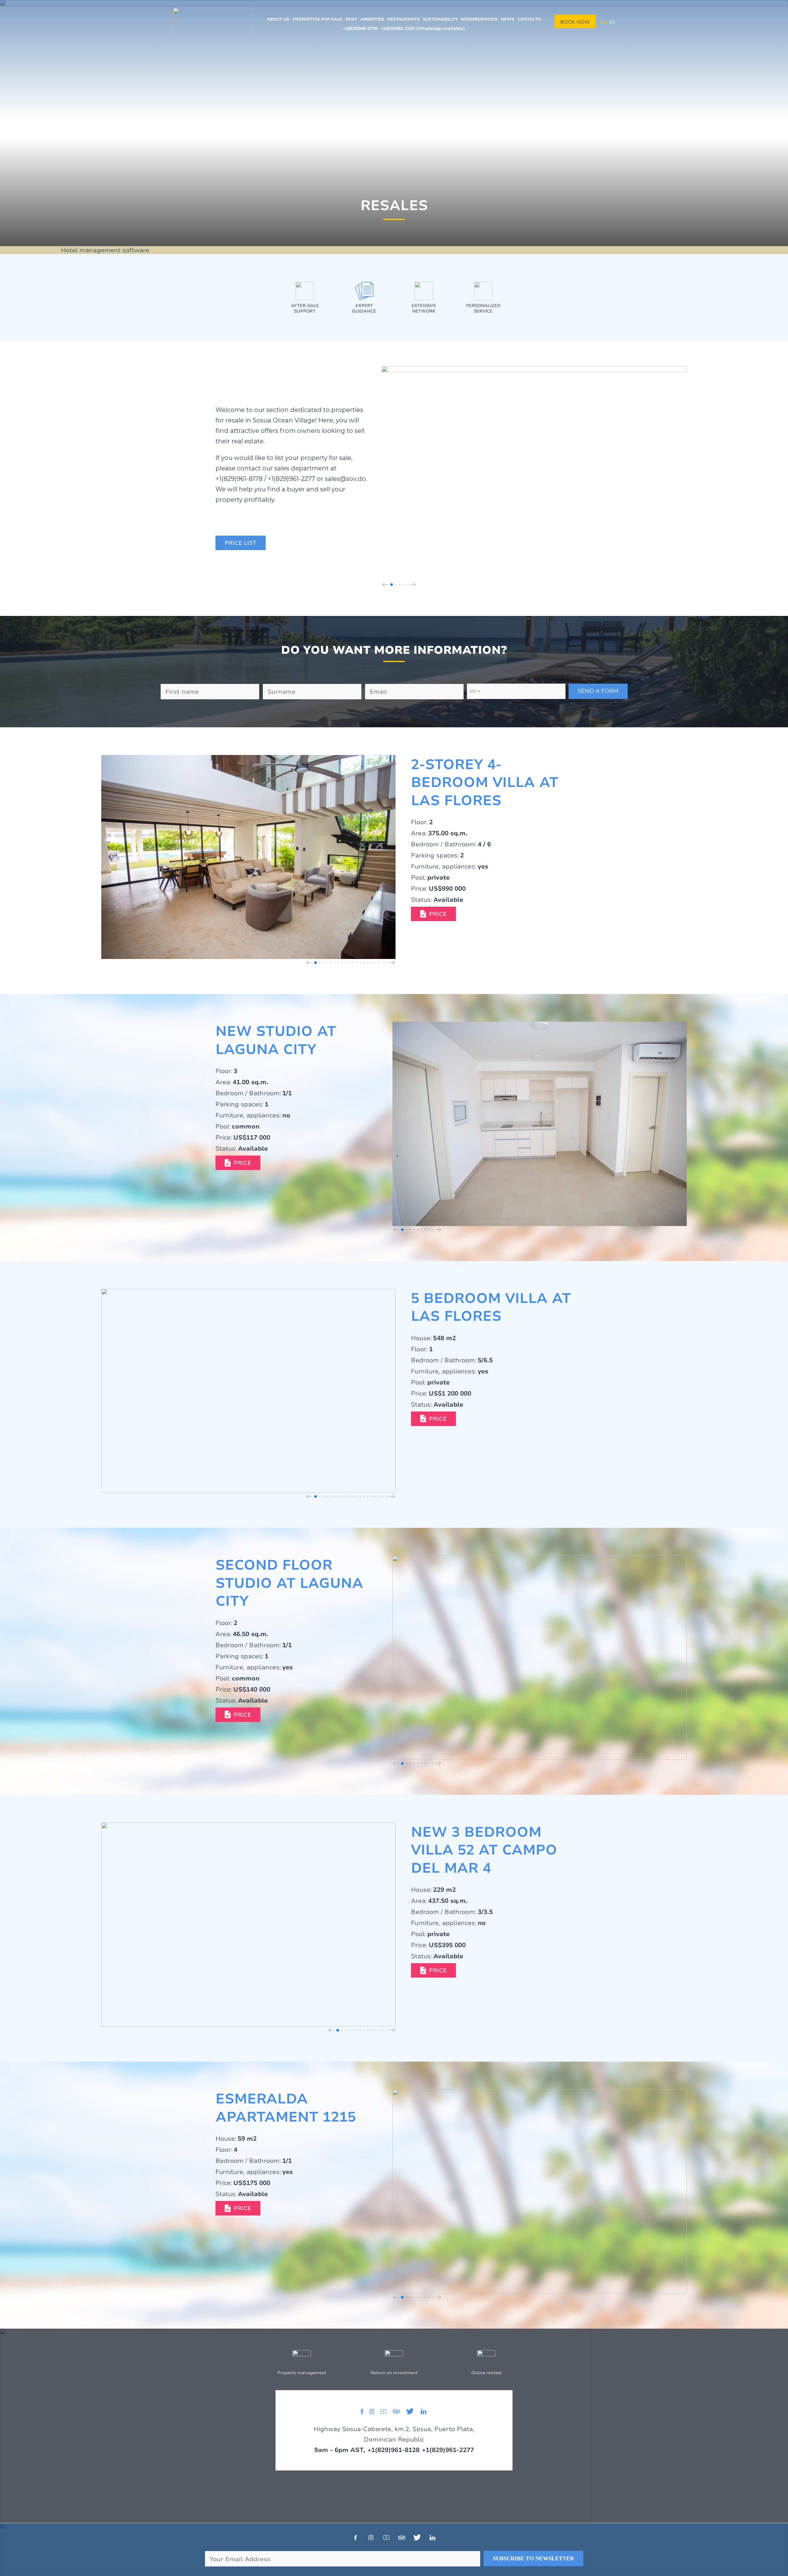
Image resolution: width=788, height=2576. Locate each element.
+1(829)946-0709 (360, 28)
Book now (575, 22)
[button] (385, 585)
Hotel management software (105, 250)
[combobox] (474, 691)
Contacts (529, 19)
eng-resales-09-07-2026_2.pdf (238, 1163)
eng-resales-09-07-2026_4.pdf (238, 2208)
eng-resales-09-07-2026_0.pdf (238, 1715)
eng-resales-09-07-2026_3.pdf (433, 914)
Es (612, 22)
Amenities (372, 19)
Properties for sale (317, 19)
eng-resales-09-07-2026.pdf (241, 543)
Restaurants (403, 19)
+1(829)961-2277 (448, 2450)
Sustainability (440, 19)
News (508, 19)
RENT (351, 19)
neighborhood (479, 19)
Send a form (598, 691)
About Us (278, 19)
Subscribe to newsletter (533, 2558)
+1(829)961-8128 (394, 2450)
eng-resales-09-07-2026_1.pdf (433, 1419)
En (603, 22)
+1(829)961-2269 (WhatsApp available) (423, 28)
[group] (534, 472)
